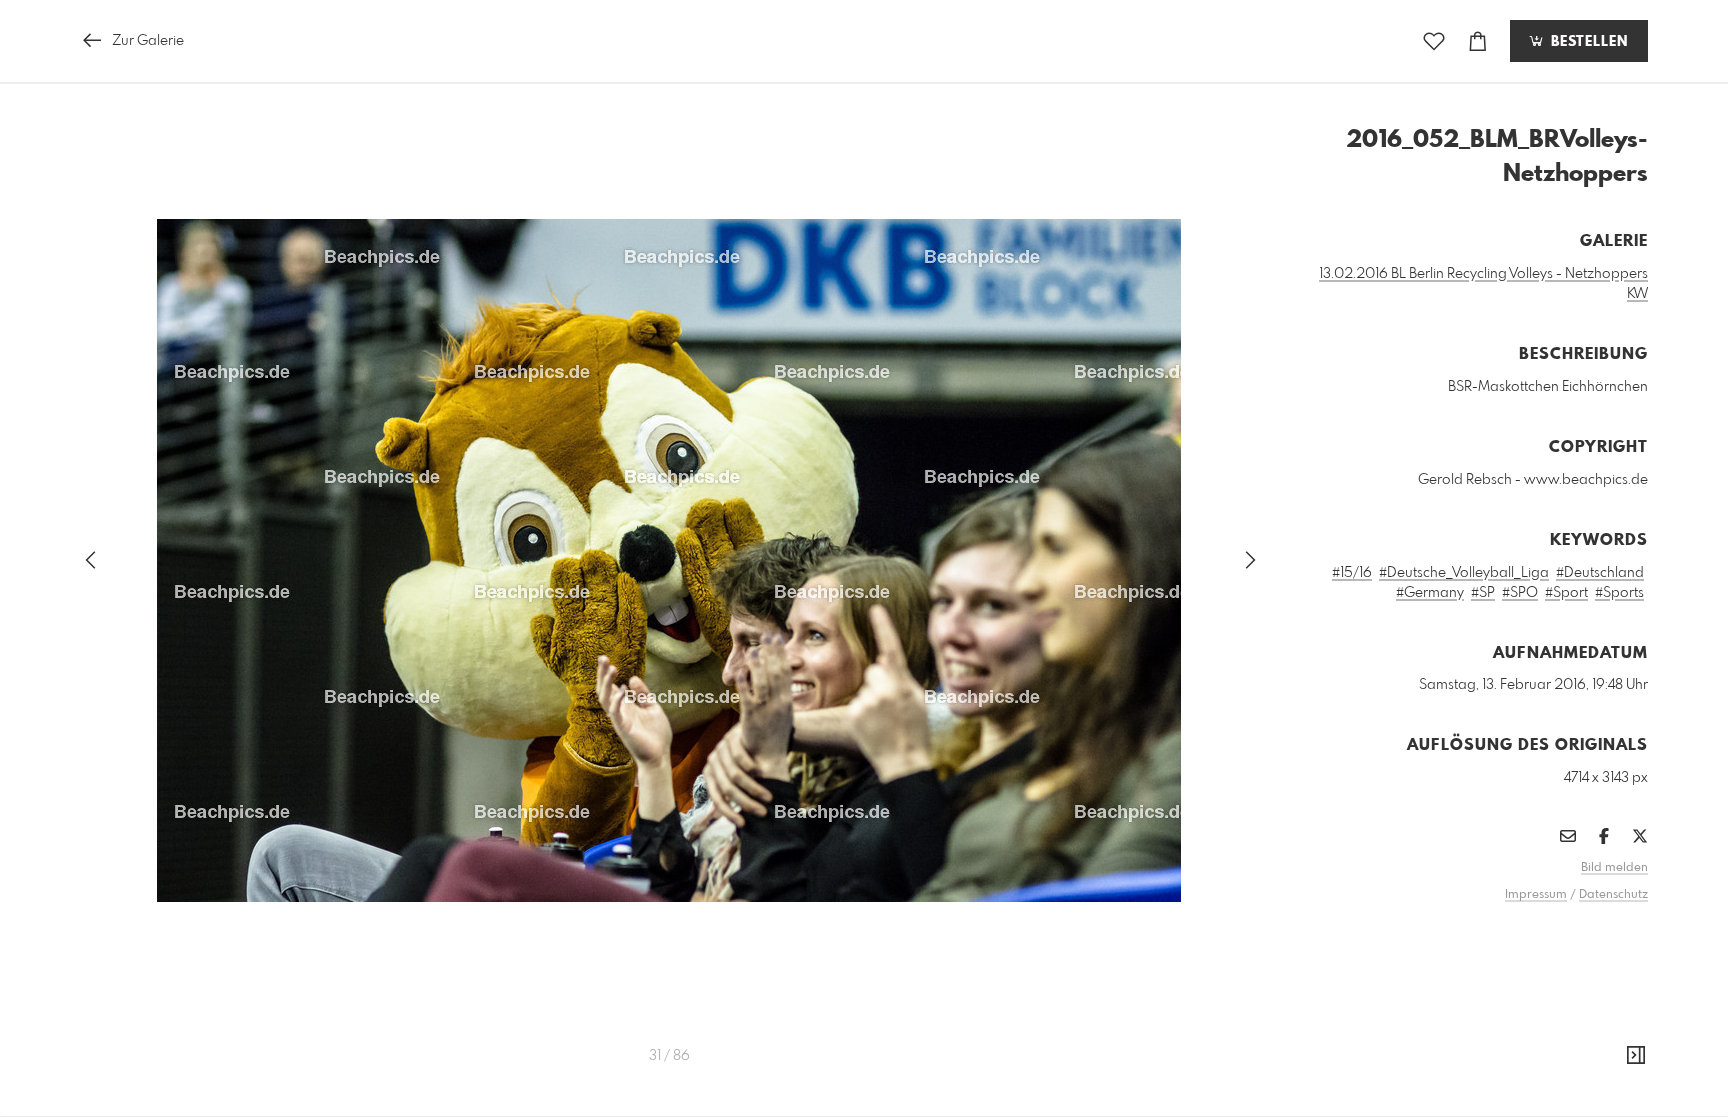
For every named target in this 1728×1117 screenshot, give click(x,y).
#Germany (1430, 593)
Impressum (1536, 895)
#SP (1483, 593)
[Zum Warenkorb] (1478, 41)
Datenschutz (1613, 895)
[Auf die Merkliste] (1434, 41)
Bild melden (1614, 868)
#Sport (1566, 593)
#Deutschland (1600, 573)
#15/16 (1352, 573)
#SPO (1520, 593)
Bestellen (1587, 42)
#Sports (1619, 593)
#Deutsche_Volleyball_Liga (1464, 573)
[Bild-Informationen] (1636, 1056)
